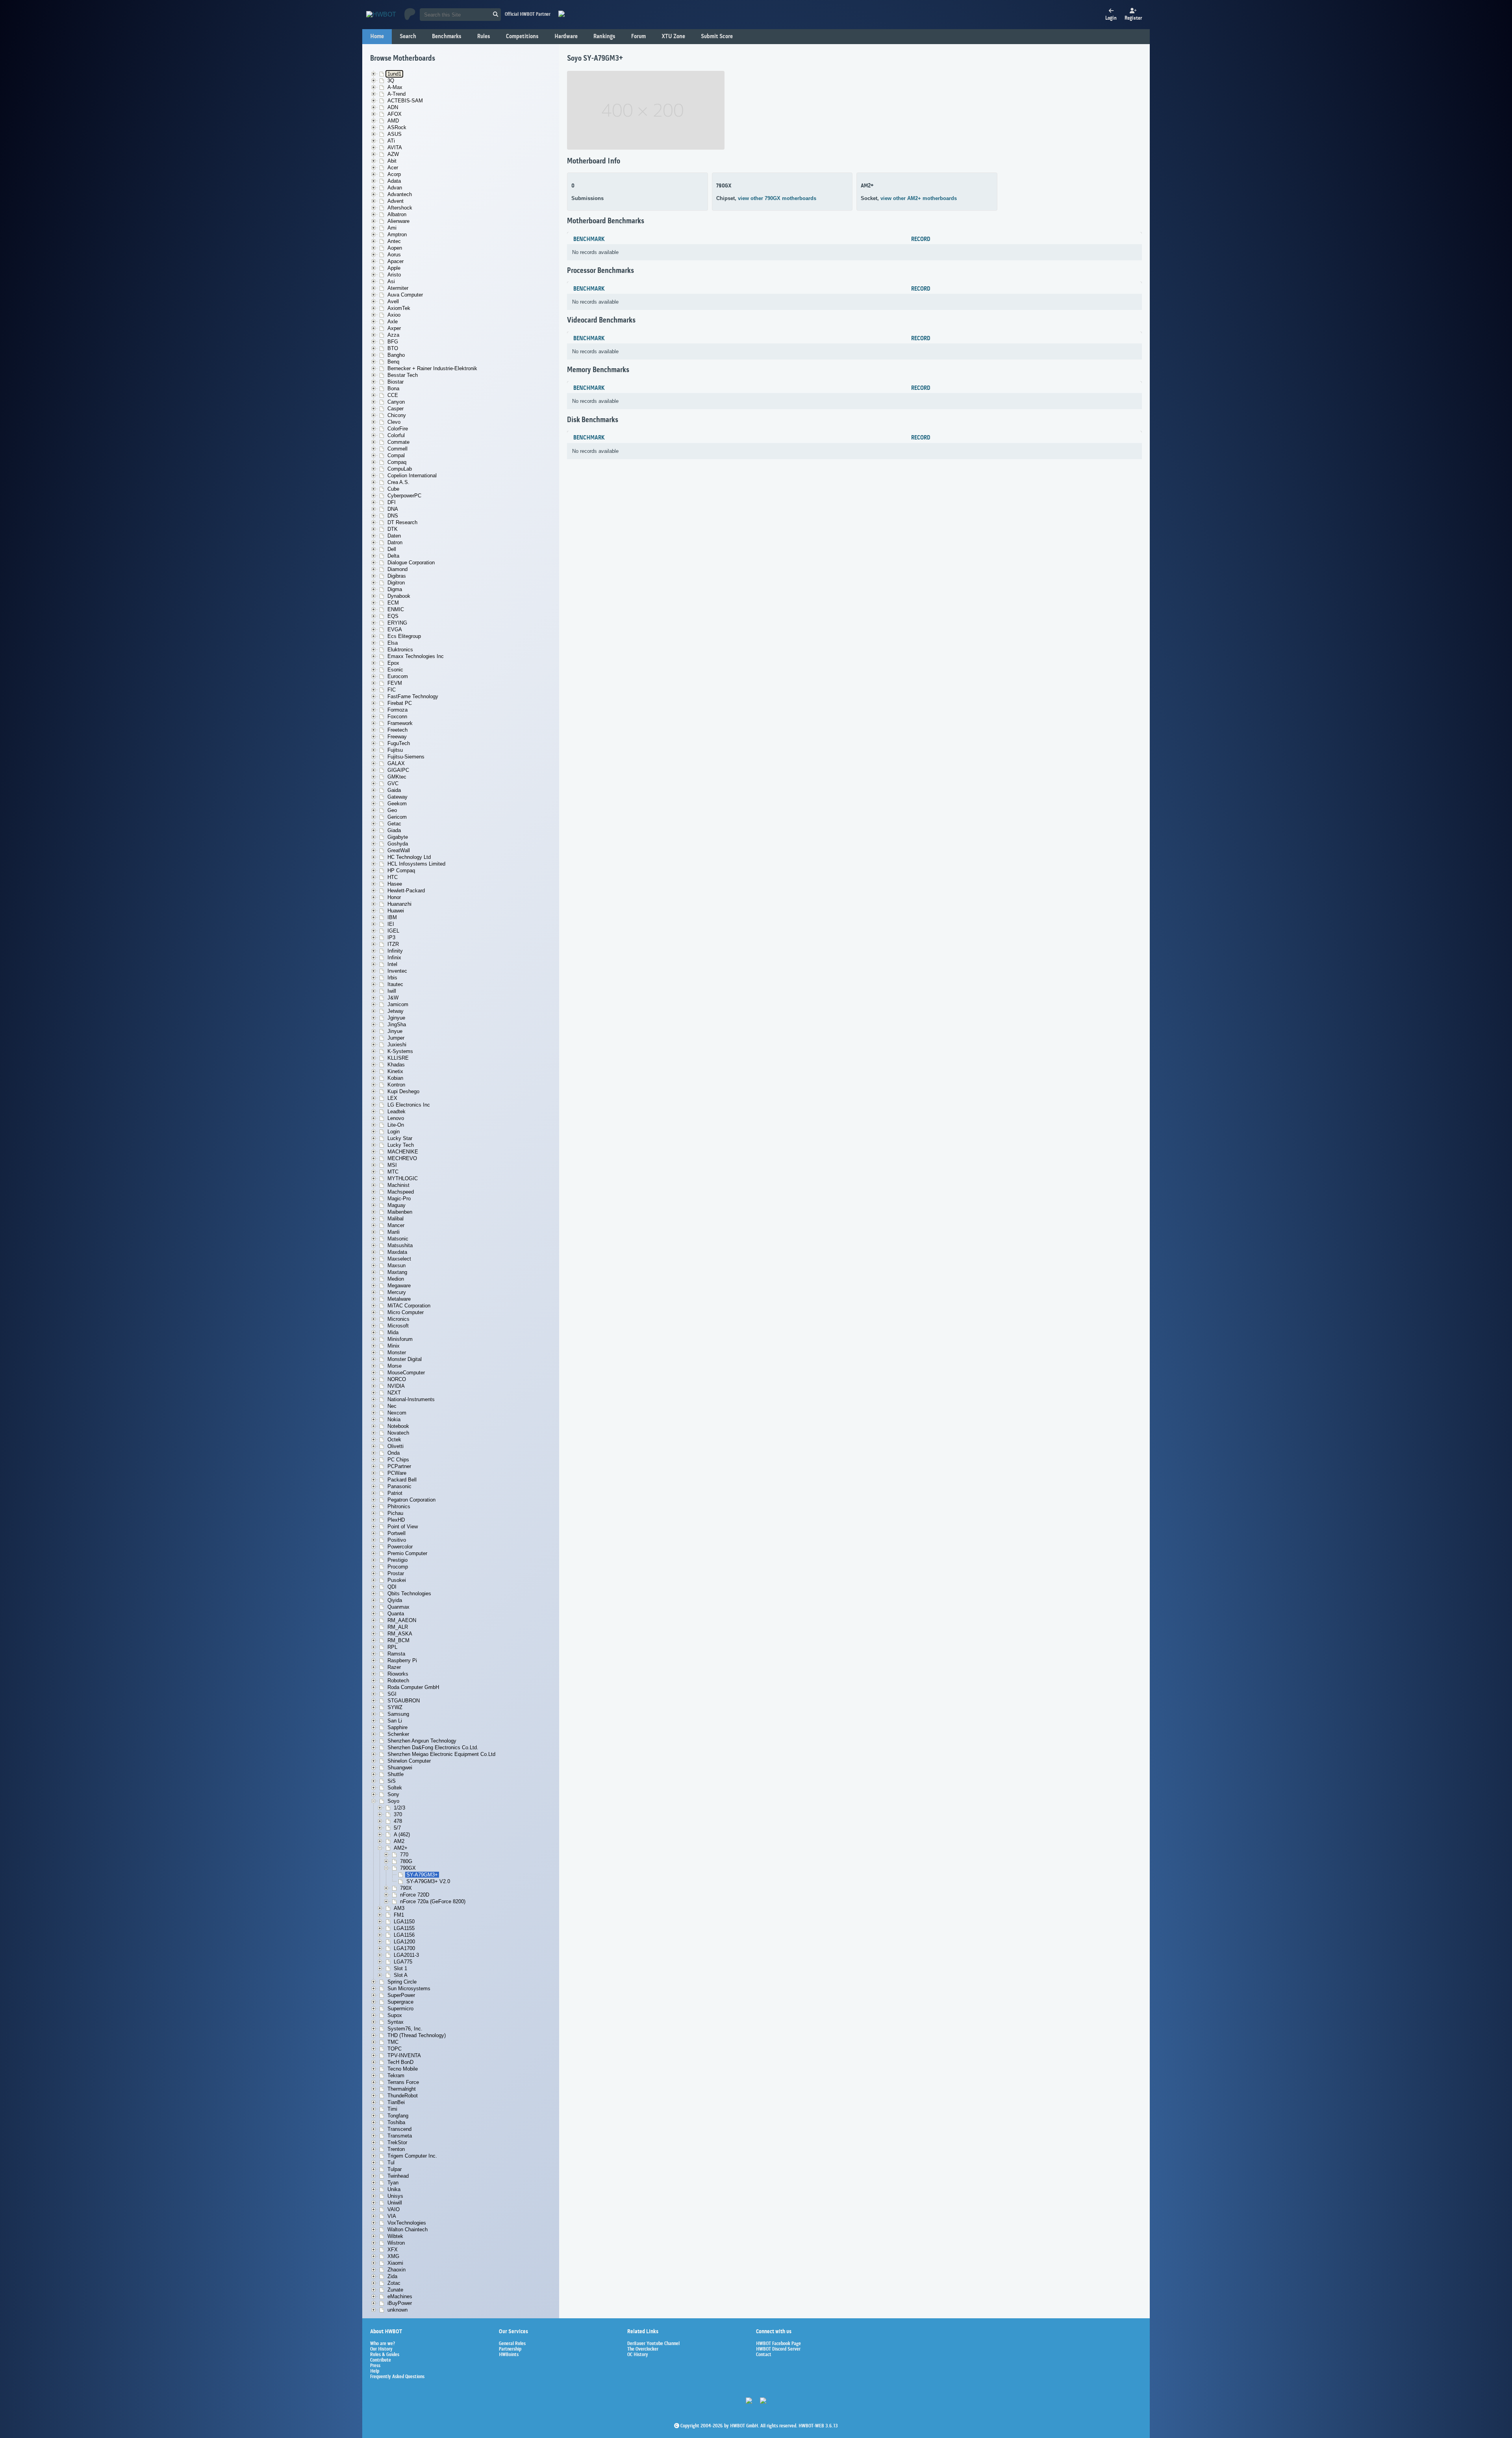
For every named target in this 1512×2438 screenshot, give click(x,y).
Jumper (396, 1038)
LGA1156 (404, 1935)
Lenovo (396, 1118)
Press (375, 2366)
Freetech (397, 730)
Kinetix (395, 1071)
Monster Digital (405, 1359)
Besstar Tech (403, 375)
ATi (391, 141)
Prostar (396, 1573)
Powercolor (400, 1547)
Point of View (403, 1527)
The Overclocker (643, 2349)
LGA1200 (404, 1942)
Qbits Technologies (409, 1594)
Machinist (398, 1185)
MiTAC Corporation (409, 1306)
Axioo (394, 315)
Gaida (394, 790)
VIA (392, 2216)
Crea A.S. (398, 482)
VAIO (394, 2209)
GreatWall (399, 850)
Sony (393, 1794)
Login (394, 1132)
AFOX (395, 114)
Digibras (397, 576)
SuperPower (401, 1995)
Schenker (398, 1734)
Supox (395, 2015)
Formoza (397, 710)
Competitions (522, 37)
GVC (393, 783)
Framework (400, 723)
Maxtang (397, 1272)
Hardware (566, 37)
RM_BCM (398, 1640)
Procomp (398, 1567)
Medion (396, 1279)
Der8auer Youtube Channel (653, 2344)
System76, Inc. (405, 2029)
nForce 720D (415, 1895)
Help (375, 2371)
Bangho (396, 355)
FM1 (399, 1915)
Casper (396, 409)
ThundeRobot (403, 2096)
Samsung (398, 1714)
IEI (391, 924)
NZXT (394, 1393)
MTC (393, 1172)
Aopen (395, 248)
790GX (408, 1868)
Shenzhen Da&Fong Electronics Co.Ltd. (433, 1747)
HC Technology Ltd (409, 857)
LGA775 (403, 1962)
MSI (392, 1165)
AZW (393, 154)
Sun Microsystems (409, 1988)
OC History (638, 2355)
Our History (381, 2349)
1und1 (394, 74)
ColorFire (398, 429)
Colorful (396, 435)
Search (408, 37)
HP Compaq (401, 870)
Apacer (396, 261)
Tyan (393, 2183)
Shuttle (396, 1774)
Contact (764, 2355)
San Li (395, 1721)
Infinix (394, 958)
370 (398, 1814)
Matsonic (398, 1239)
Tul (391, 2163)
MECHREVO (402, 1158)
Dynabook (399, 596)
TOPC (395, 2049)
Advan (395, 188)
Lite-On (396, 1125)
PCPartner (399, 1466)
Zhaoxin (397, 2270)
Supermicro (400, 2009)
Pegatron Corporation (411, 1500)
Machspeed (401, 1192)
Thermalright (402, 2089)
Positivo (397, 1540)
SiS (392, 1781)
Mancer (396, 1225)
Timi (392, 2109)
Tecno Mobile (403, 2069)
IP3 (391, 937)
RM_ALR (398, 1627)
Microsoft (398, 1326)
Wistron (396, 2243)
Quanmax (398, 1607)
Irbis (392, 978)
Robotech (398, 1681)
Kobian (395, 1078)
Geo (392, 810)
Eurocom (398, 676)
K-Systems (400, 1051)
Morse (395, 1366)
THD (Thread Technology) (417, 2035)
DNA (393, 509)
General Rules (512, 2344)
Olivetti (396, 1446)
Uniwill (395, 2203)
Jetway (396, 1011)
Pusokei (397, 1580)
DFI (392, 502)
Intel (392, 964)
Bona (393, 388)
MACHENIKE (403, 1152)
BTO (393, 348)
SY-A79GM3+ (422, 1875)
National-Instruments (411, 1399)
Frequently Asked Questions (397, 2377)
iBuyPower (400, 2303)
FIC (392, 690)
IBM (392, 917)
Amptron (397, 235)
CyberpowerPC (404, 496)
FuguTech (399, 743)
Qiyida (395, 1600)
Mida (393, 1332)
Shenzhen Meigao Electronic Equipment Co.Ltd (441, 1754)
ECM (393, 603)
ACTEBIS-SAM (405, 101)
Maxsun (397, 1265)
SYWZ (395, 1707)
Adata (394, 181)
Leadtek (397, 1111)
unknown (397, 2310)
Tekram (396, 2076)
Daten (394, 536)
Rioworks (398, 1674)
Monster (397, 1352)
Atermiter (398, 288)
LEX (392, 1098)
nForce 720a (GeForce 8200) (433, 1901)
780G (406, 1861)
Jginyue (396, 1018)
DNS (393, 516)
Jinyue (395, 1031)
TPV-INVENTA (404, 2055)
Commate (398, 442)
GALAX (396, 763)
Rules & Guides (385, 2355)
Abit (392, 161)
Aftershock (400, 208)
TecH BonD (400, 2062)
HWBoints (509, 2355)
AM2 (399, 1841)
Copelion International (412, 476)
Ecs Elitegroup (404, 636)
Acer (393, 168)
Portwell (397, 1533)
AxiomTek (399, 308)
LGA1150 (404, 1922)
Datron (395, 542)
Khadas (396, 1065)
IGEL (393, 931)
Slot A (401, 1975)
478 (398, 1821)
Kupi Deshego (403, 1091)
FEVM (395, 683)
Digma (395, 589)
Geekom (397, 804)
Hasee (395, 884)
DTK (393, 529)
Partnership (510, 2349)
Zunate (395, 2290)
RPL (392, 1647)
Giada (394, 830)
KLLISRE (398, 1058)
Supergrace (400, 2002)
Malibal (396, 1219)
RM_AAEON (402, 1620)
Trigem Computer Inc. (412, 2156)
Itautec (395, 984)
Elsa (393, 643)
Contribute (381, 2360)
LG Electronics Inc (409, 1105)
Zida (392, 2276)
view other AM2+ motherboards (919, 198)
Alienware (398, 221)
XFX (393, 2250)
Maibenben (400, 1212)
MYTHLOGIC (403, 1178)
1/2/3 (399, 1808)
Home (377, 37)
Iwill (392, 991)
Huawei (396, 911)
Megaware (399, 1286)
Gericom (397, 817)
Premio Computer (407, 1553)
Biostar (396, 382)
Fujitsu (395, 750)
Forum (638, 37)
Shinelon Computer (409, 1761)
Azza (393, 335)
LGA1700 (404, 1948)
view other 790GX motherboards (777, 198)
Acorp (394, 174)
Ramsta (396, 1654)
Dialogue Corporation (411, 563)
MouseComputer (406, 1373)
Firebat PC (400, 703)
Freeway (397, 737)
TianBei (396, 2102)
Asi (391, 281)
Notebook (398, 1426)
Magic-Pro (399, 1199)
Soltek (395, 1788)
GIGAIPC (398, 770)
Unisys (395, 2196)
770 (404, 1855)
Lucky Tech (401, 1145)
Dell (392, 549)
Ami (392, 228)
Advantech (400, 194)
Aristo (394, 275)
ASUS (395, 134)
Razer (394, 1667)
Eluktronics (400, 650)
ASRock (397, 127)
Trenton (396, 2149)
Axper (394, 328)
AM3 (399, 1908)
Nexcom (397, 1413)
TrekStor (397, 2142)
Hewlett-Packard (406, 891)
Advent (396, 201)
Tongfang (398, 2116)
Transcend (399, 2129)
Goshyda (398, 844)
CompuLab (400, 469)
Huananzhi (399, 904)
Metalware (399, 1299)
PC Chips (398, 1460)
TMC (393, 2042)
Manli (394, 1232)
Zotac (394, 2283)
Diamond (397, 569)
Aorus (394, 255)
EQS (393, 616)
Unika (394, 2189)
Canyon (396, 402)
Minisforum (400, 1339)
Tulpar (395, 2169)
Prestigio (397, 1560)
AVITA (395, 147)
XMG (393, 2256)
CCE (393, 395)
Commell (397, 449)
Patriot (395, 1493)
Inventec (397, 971)
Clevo (394, 422)
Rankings (604, 37)
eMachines (400, 2296)
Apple (394, 268)
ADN (393, 107)
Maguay (397, 1205)
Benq (393, 362)
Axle (393, 322)
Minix (394, 1346)
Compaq (397, 462)
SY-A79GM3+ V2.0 (428, 1881)
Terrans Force (403, 2082)
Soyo (393, 1801)
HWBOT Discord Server (778, 2349)
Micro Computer (406, 1312)
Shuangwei (400, 1768)
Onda (394, 1453)
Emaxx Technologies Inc (416, 656)
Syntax (396, 2022)
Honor (394, 897)
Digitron (396, 583)
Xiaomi (395, 2263)
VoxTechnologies (407, 2223)
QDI (392, 1587)
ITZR (393, 944)
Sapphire (397, 1727)
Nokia (394, 1419)
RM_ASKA (400, 1634)
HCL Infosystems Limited (416, 864)
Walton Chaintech (408, 2229)
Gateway (397, 797)
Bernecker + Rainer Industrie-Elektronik (432, 368)
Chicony (397, 415)
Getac (394, 824)
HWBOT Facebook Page (778, 2344)
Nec (392, 1406)
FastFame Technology (413, 696)
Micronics (398, 1319)
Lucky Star (400, 1138)
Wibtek (395, 2236)
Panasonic (399, 1486)
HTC (393, 877)
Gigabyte (398, 837)
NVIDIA (396, 1386)
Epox (393, 663)
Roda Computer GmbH (413, 1687)
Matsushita (400, 1245)
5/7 (397, 1828)
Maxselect (399, 1259)
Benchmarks (447, 37)
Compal (396, 455)
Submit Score (717, 37)
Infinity (395, 951)
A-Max (395, 87)
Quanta (396, 1614)
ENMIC (396, 609)
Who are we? (383, 2344)
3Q (391, 81)
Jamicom (398, 1004)
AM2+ (401, 1848)
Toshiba (396, 2122)
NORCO (397, 1379)
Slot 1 (400, 1968)
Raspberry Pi (402, 1660)
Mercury (397, 1292)
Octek (394, 1440)
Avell (393, 301)
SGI (392, 1694)
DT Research (402, 522)
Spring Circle (402, 1982)
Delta (393, 556)
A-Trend (397, 94)
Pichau (395, 1513)
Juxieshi (397, 1045)
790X (406, 1888)
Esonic (395, 670)
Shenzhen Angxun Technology (422, 1741)
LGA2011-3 (406, 1955)
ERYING (397, 623)
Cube (393, 489)
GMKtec (397, 777)
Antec (394, 241)
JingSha (397, 1024)
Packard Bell (402, 1480)
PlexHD (396, 1520)
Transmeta (400, 2136)
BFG (393, 342)
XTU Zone (673, 37)
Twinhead (398, 2176)
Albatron (397, 214)
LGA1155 (404, 1928)
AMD (393, 121)
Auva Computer (405, 295)
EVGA (395, 629)
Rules (484, 37)
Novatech (398, 1433)
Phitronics (399, 1506)
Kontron (396, 1085)
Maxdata (397, 1252)
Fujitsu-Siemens (406, 757)
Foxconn (397, 717)
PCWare (397, 1473)
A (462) (402, 1835)
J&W (393, 998)
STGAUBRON (404, 1701)
